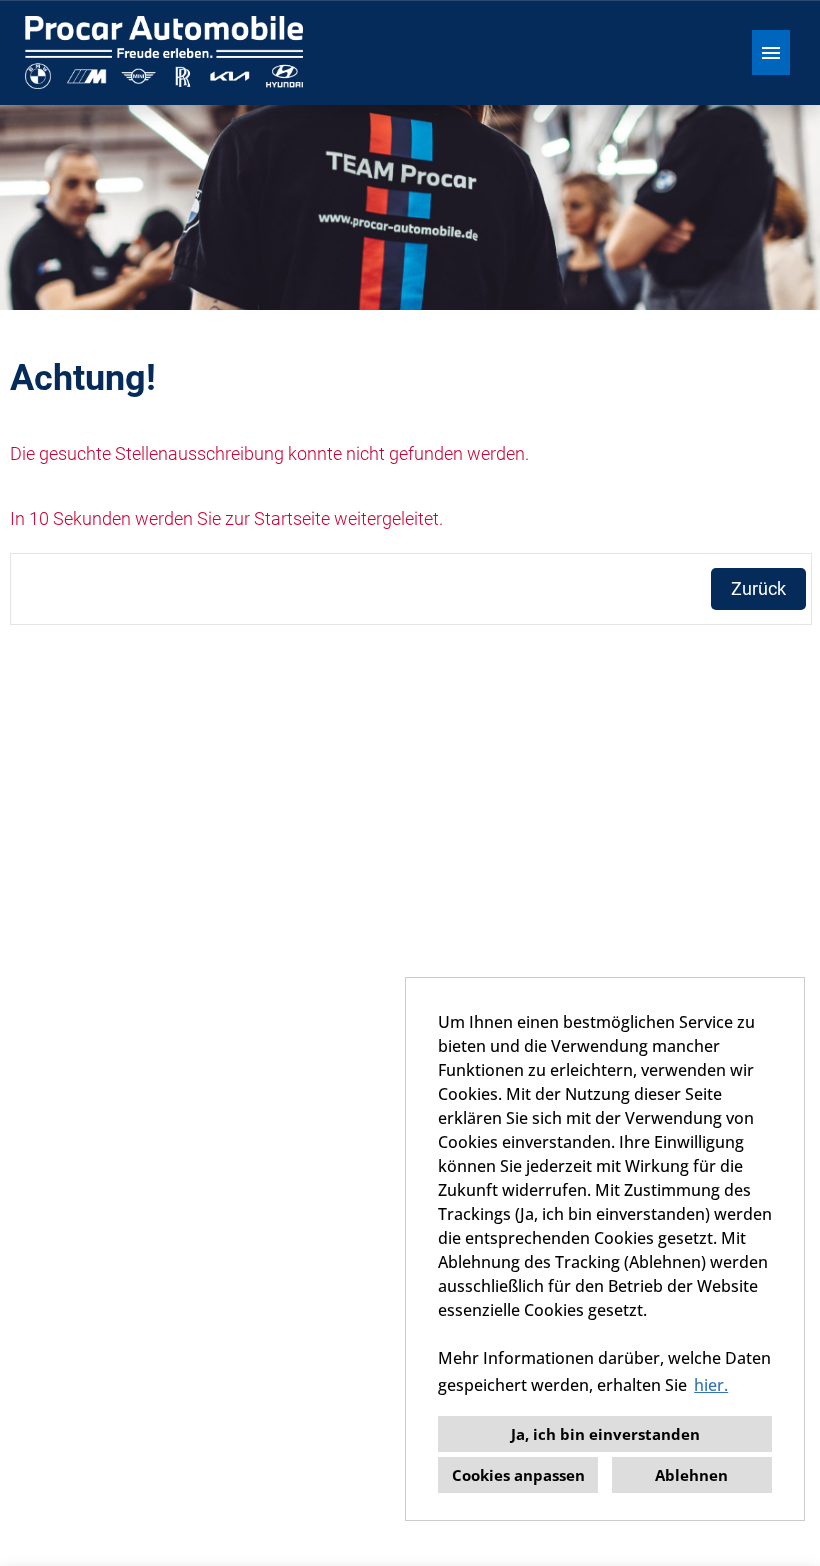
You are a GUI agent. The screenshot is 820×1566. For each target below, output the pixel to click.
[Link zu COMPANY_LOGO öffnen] (164, 52)
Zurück (758, 588)
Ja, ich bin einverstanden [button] (605, 1434)
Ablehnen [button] (691, 1475)
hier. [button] (711, 1385)
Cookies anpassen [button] (518, 1475)
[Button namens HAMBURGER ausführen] (771, 52)
